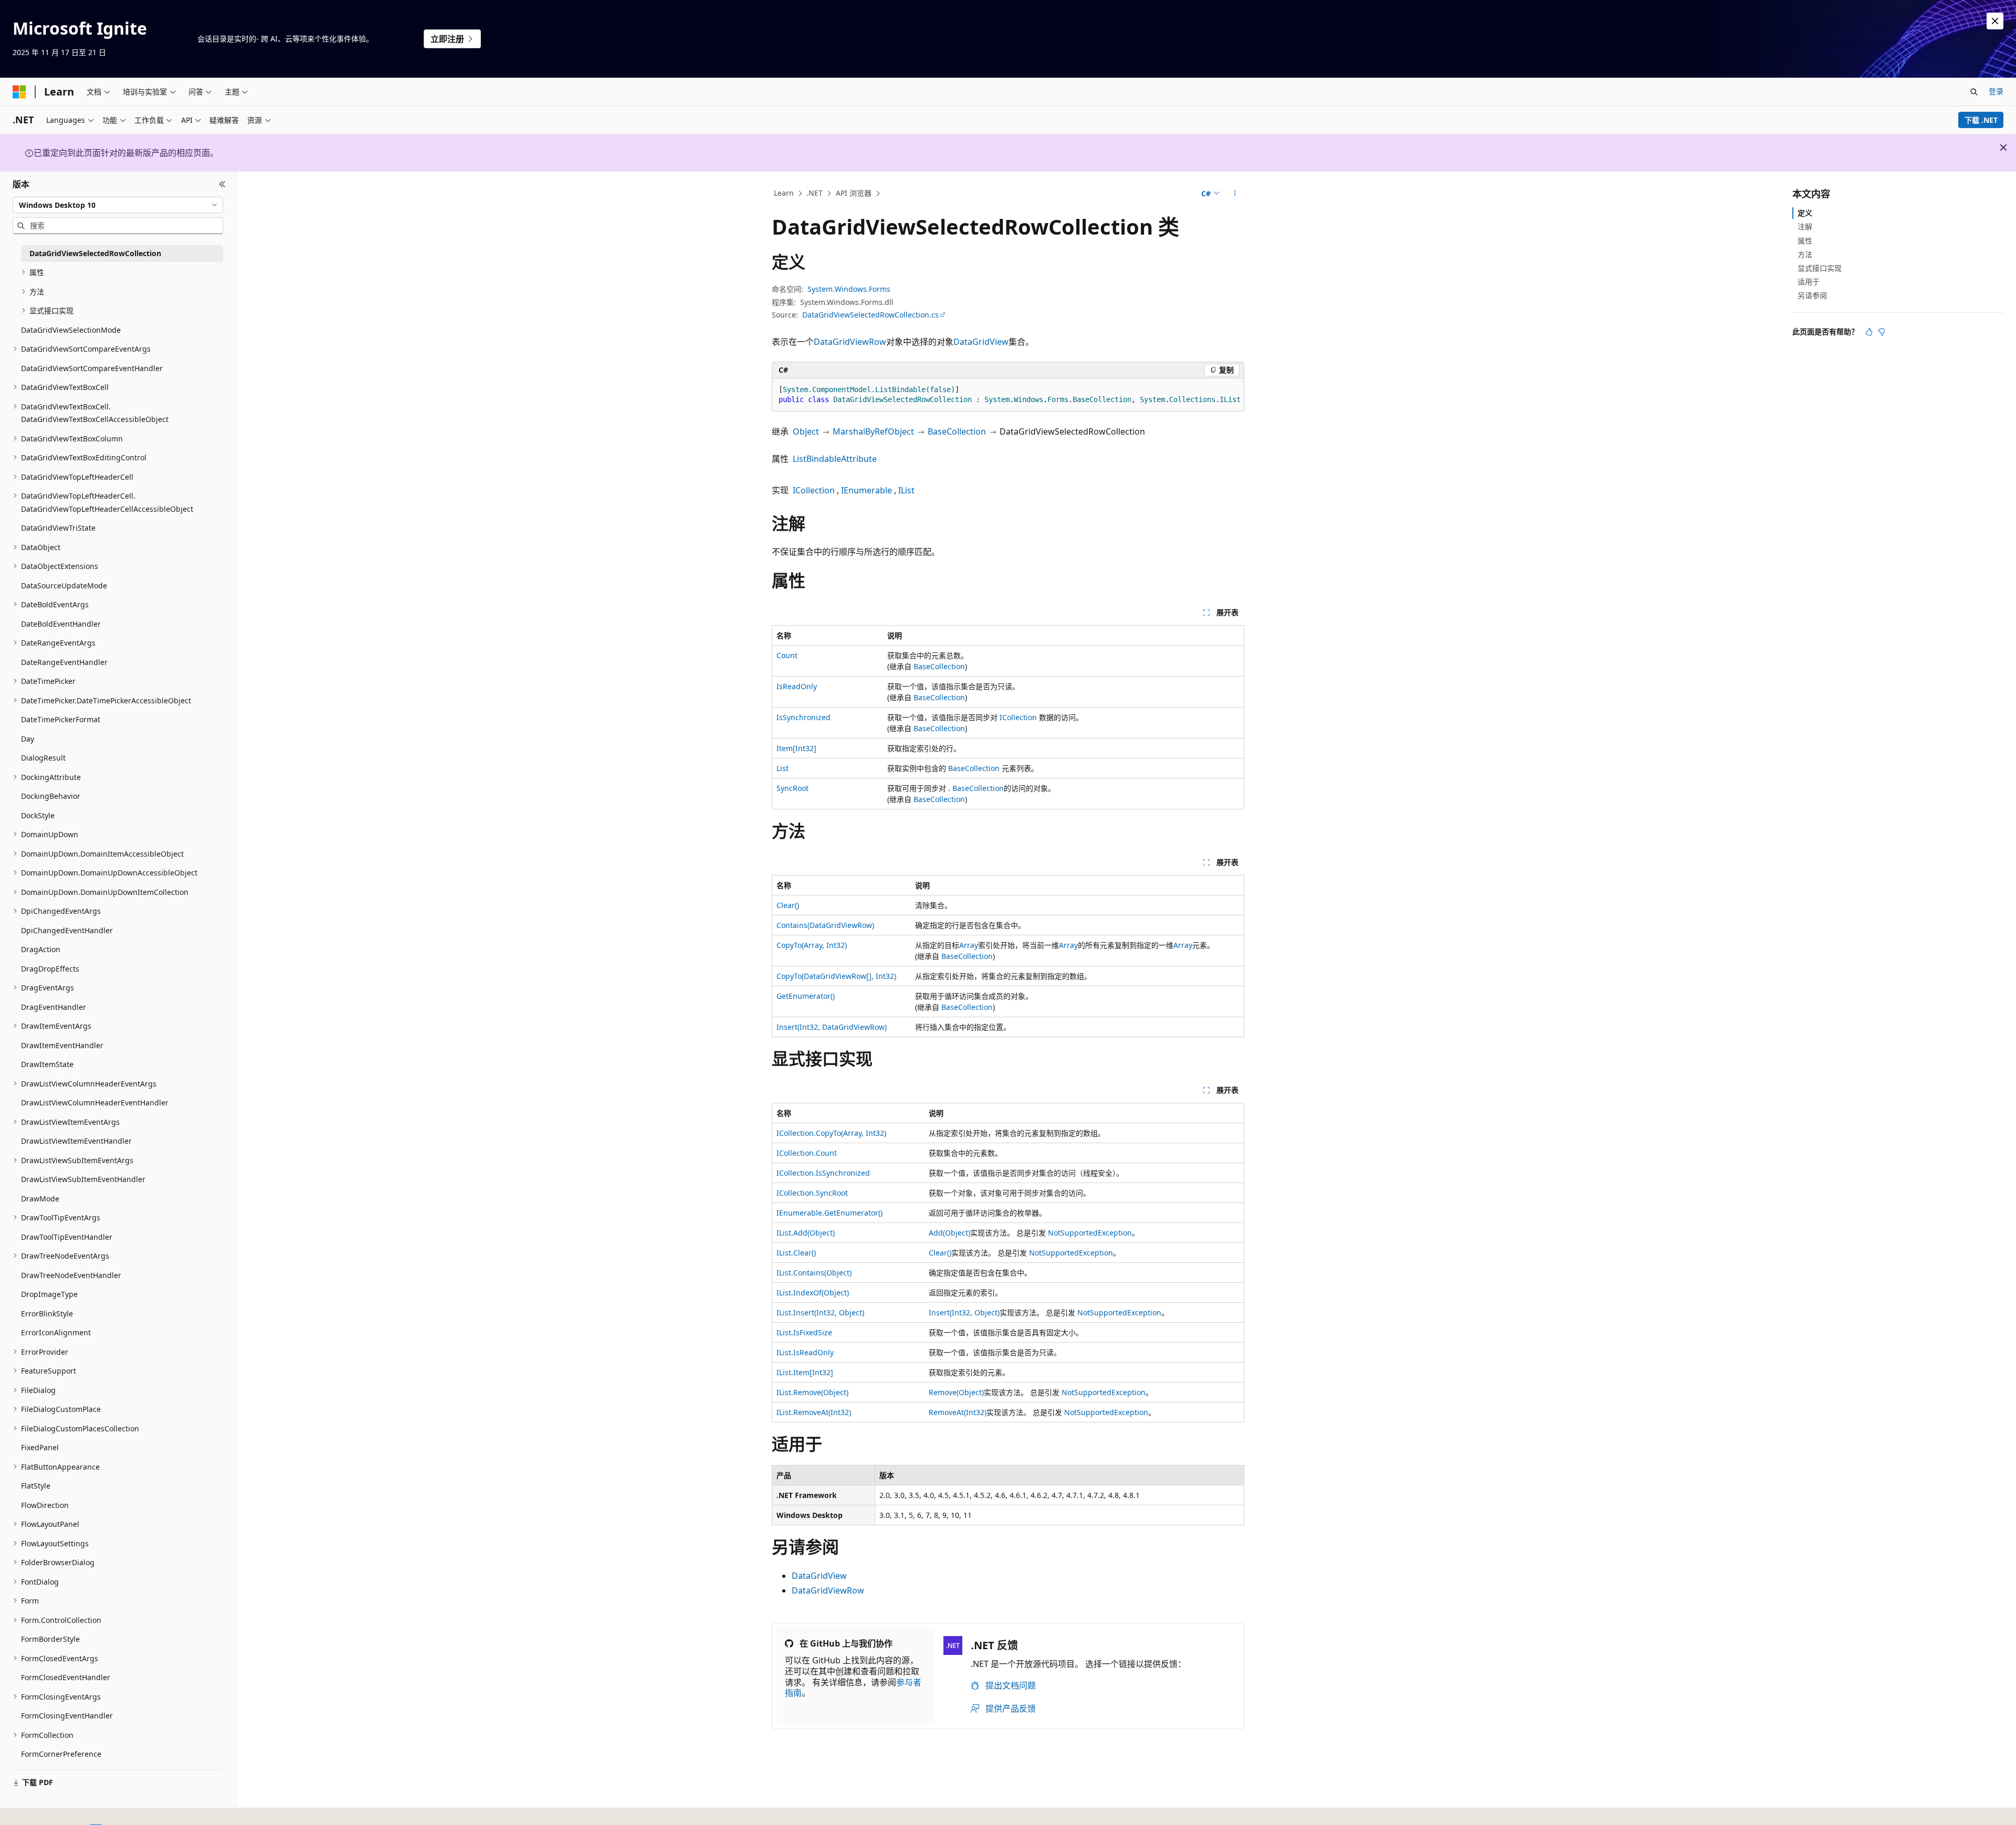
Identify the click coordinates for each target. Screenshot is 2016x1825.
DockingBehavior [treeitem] (51, 796)
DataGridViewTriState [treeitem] (58, 528)
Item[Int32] (796, 748)
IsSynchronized (804, 717)
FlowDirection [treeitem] (45, 1505)
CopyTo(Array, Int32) (812, 945)
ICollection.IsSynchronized (823, 1173)
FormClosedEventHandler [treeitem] (66, 1677)
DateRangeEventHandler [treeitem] (64, 662)
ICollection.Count (807, 1153)
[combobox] (118, 205)
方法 (1805, 254)
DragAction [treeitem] (41, 949)
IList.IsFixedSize (804, 1332)
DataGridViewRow (850, 342)
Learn (784, 193)
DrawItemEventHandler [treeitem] (62, 1045)
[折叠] (222, 184)
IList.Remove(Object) (812, 1392)
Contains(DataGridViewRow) (825, 925)
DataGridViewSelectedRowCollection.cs (870, 315)
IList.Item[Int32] (805, 1372)
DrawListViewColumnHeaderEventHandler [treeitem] (95, 1103)
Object (806, 431)
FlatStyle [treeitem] (36, 1486)
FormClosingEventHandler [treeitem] (67, 1716)
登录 (1996, 91)
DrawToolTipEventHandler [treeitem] (67, 1237)
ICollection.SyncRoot (812, 1193)
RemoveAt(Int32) (958, 1412)
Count (787, 655)
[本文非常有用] (1869, 332)
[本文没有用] (1882, 332)
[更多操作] (1235, 194)
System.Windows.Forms (849, 289)
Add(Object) (949, 1233)
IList (906, 490)
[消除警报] (1995, 21)
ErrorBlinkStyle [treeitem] (47, 1314)
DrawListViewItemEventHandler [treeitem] (76, 1141)
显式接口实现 (1820, 268)
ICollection (814, 490)
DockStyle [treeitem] (38, 815)
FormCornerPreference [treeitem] (61, 1754)
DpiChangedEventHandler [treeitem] (67, 930)
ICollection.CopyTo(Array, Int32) (831, 1133)
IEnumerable (867, 490)
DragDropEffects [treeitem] (50, 969)
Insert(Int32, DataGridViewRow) (832, 1027)
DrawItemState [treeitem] (47, 1064)
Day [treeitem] (28, 739)
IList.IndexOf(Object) (813, 1293)
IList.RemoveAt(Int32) (814, 1412)
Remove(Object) (956, 1392)
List (783, 768)
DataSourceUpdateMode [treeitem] (64, 586)
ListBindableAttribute (835, 459)
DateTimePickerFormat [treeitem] (61, 719)
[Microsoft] (19, 92)
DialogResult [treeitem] (43, 758)
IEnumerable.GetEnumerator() (829, 1213)
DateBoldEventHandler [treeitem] (61, 624)
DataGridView (981, 342)
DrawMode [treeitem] (40, 1199)
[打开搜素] (1974, 92)
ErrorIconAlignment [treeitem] (56, 1332)
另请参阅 (1812, 295)
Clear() (788, 905)
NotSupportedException (1090, 1233)
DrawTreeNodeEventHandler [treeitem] (71, 1275)
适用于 (1809, 282)
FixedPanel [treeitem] (40, 1447)
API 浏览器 (854, 193)
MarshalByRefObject (873, 431)
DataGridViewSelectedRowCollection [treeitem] (95, 253)
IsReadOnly (797, 686)
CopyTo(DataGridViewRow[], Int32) (836, 976)
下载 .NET (1981, 120)
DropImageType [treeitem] (49, 1294)
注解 (1805, 226)
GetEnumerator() (806, 996)
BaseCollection (957, 431)
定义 (1805, 213)
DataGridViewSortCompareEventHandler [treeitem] (92, 368)
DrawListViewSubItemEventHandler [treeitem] (83, 1179)
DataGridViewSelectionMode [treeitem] (71, 330)
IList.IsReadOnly (805, 1352)
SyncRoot (792, 788)
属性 (1805, 240)
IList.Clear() (796, 1253)
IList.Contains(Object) (814, 1273)
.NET (815, 193)
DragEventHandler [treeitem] (54, 1007)
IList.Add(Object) (806, 1233)
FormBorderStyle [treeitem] (50, 1639)
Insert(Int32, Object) (964, 1312)
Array (969, 945)
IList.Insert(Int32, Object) (820, 1312)
